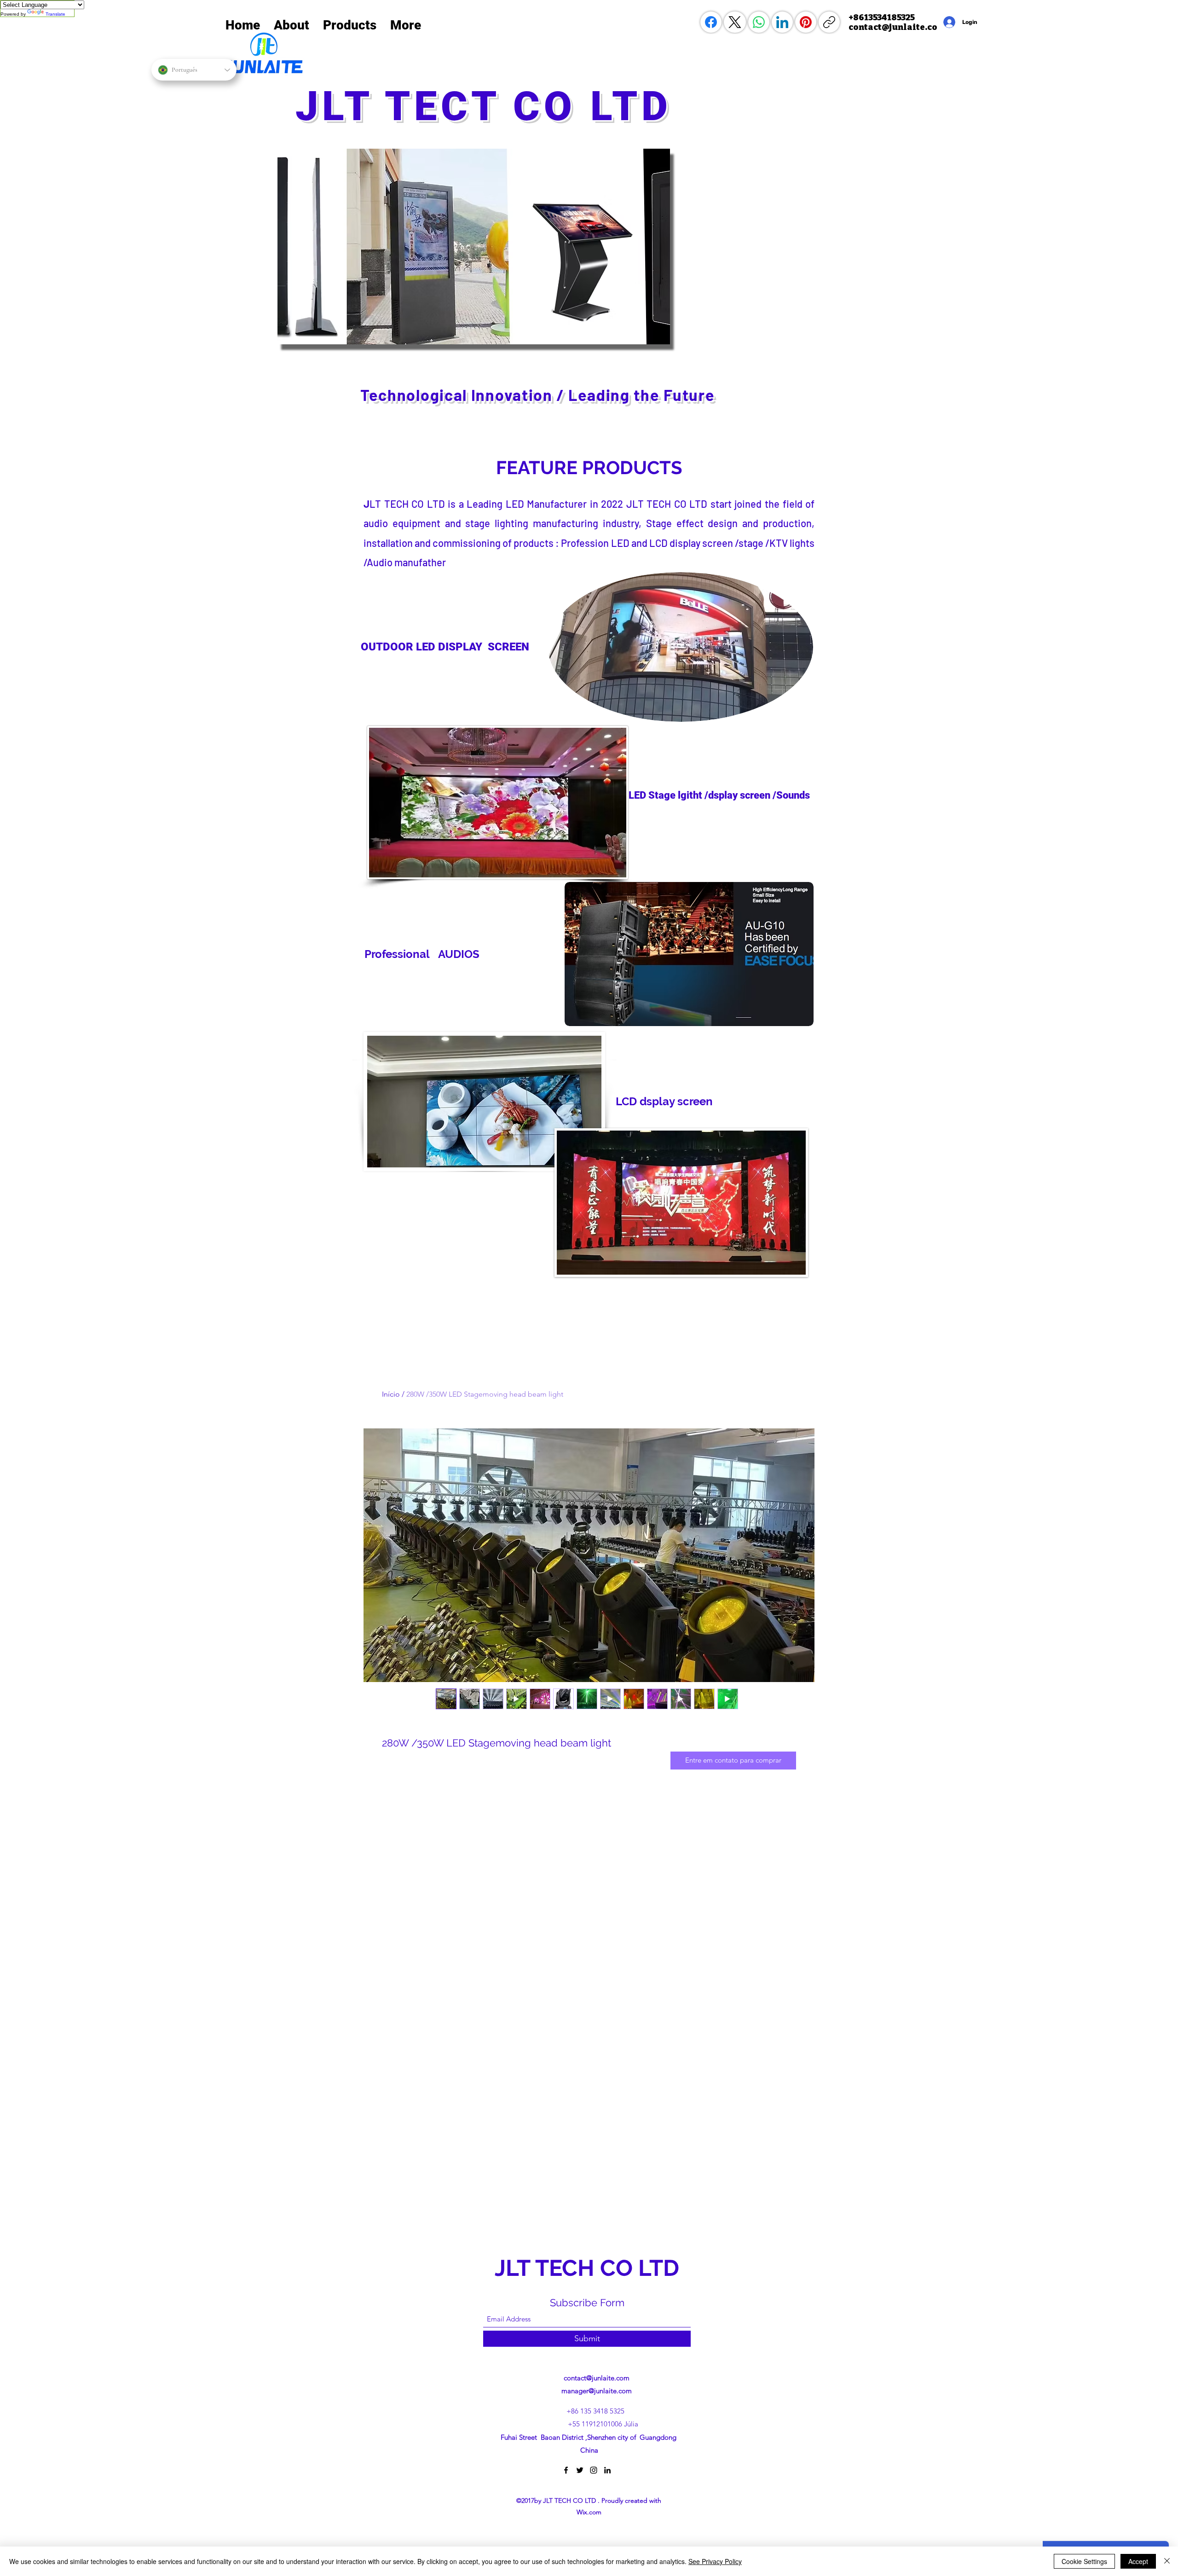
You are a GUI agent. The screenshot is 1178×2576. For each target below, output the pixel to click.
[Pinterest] (806, 22)
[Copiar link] (829, 22)
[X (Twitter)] (735, 22)
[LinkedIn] (782, 22)
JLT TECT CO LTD (491, 106)
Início (391, 1394)
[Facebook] (711, 22)
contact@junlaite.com (597, 2378)
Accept (1138, 2561)
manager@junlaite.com (597, 2391)
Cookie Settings (1084, 2561)
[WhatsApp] (759, 22)
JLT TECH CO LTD (590, 2268)
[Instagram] (594, 2470)
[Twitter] (580, 2470)
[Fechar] (1167, 2561)
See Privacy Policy (715, 2561)
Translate (55, 14)
